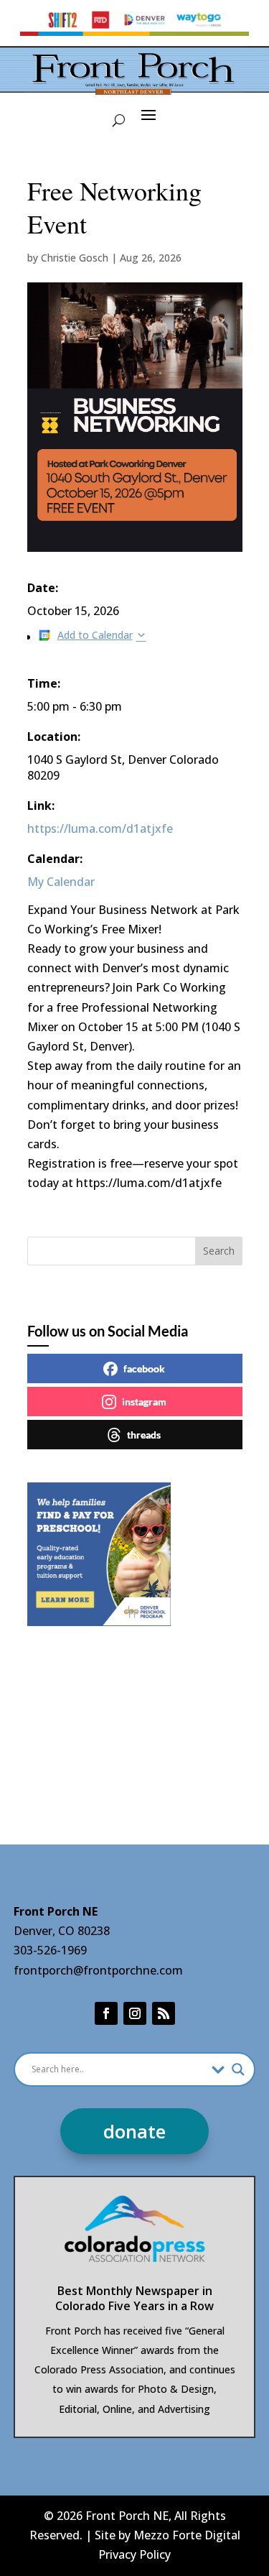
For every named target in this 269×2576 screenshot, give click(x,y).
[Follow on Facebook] (106, 2013)
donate (134, 2131)
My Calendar (61, 882)
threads (144, 1435)
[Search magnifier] (238, 2069)
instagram (144, 1402)
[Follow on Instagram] (135, 2013)
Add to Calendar (95, 635)
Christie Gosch (75, 258)
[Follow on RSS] (164, 2013)
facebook (144, 1368)
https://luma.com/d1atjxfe (100, 828)
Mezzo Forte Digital (187, 2535)
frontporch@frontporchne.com (98, 1970)
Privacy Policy (134, 2554)
